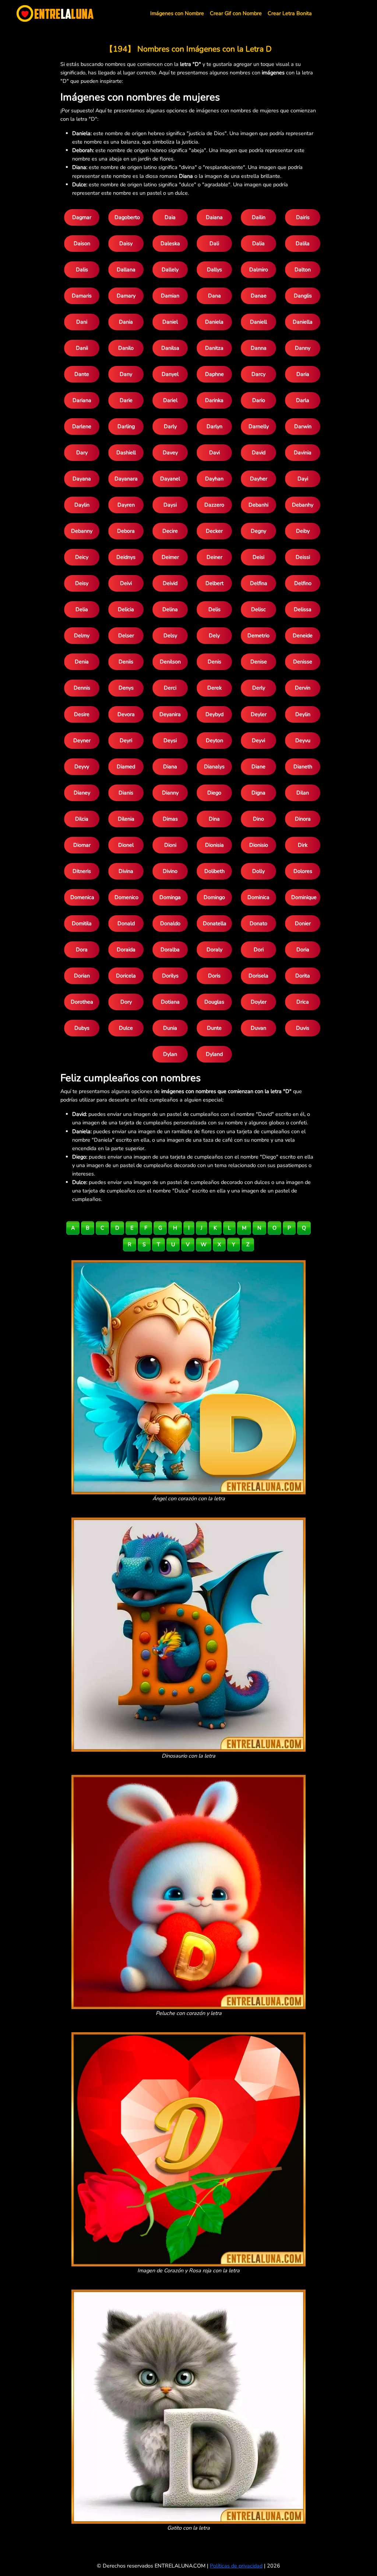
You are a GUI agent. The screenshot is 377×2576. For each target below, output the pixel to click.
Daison (82, 243)
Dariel (170, 400)
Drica (303, 1002)
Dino (258, 819)
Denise (259, 662)
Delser (126, 635)
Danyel (170, 374)
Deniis (126, 662)
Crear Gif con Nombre (236, 13)
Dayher (259, 479)
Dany (126, 374)
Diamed (126, 767)
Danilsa (170, 348)
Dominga (170, 897)
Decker (214, 531)
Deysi (170, 740)
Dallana (126, 269)
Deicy (82, 557)
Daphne (214, 374)
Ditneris (82, 871)
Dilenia (126, 819)
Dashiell (126, 452)
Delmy (82, 635)
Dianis (126, 793)
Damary (126, 296)
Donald (126, 923)
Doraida (126, 949)
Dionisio (259, 845)
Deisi (258, 557)
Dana (214, 296)
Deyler (259, 714)
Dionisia (214, 845)
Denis (214, 662)
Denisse (303, 662)
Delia (82, 609)
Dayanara (126, 479)
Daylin (82, 505)
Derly (259, 688)
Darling (126, 426)
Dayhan (214, 479)
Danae (259, 296)
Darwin (303, 426)
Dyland (214, 1054)
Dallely (170, 269)
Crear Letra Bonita (290, 13)
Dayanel (170, 479)
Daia (170, 217)
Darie (126, 400)
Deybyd (214, 714)
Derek (214, 688)
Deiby (303, 531)
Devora (126, 714)
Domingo (214, 897)
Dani (82, 322)
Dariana (82, 400)
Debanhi (258, 505)
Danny (303, 348)
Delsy (170, 635)
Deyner (82, 740)
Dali (214, 243)
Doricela (126, 976)
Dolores (303, 871)
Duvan (258, 1028)
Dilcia (82, 819)
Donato (258, 923)
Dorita (303, 976)
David (259, 452)
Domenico (126, 897)
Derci (170, 688)
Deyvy (82, 767)
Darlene (82, 426)
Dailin (259, 217)
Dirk (303, 845)
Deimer (170, 557)
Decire (170, 531)
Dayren (126, 505)
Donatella (215, 923)
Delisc (258, 609)
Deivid (170, 583)
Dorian (82, 976)
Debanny (82, 531)
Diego (214, 793)
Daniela (214, 322)
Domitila (82, 923)
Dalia (258, 243)
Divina (126, 871)
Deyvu (303, 740)
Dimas (170, 819)
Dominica (258, 897)
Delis (214, 609)
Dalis (82, 269)
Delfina (259, 583)
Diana (170, 767)
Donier (303, 923)
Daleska (170, 243)
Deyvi (258, 740)
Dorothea (82, 1002)
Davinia (303, 452)
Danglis (303, 296)
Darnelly (259, 426)
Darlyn (214, 426)
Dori (259, 949)
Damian (170, 296)
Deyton (214, 740)
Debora (126, 531)
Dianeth (303, 767)
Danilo (126, 348)
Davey (170, 452)
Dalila (303, 243)
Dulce (126, 1028)
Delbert (214, 583)
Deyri (126, 740)
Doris (214, 976)
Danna (259, 348)
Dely (214, 635)
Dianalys (214, 767)
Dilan (303, 793)
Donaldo (170, 923)
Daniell (258, 322)
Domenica (82, 897)
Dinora (303, 819)
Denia (82, 662)
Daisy (126, 243)
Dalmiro (259, 269)
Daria (303, 374)
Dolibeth (214, 871)
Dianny (170, 793)
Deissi (303, 557)
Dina (214, 819)
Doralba (170, 949)
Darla (303, 400)
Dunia (170, 1028)
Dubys (82, 1028)
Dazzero (214, 505)
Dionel (126, 845)
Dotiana (170, 1002)
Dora (82, 949)
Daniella (303, 322)
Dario (259, 400)
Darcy (258, 374)
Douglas (214, 1002)
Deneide (303, 635)
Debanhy (303, 505)
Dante (82, 374)
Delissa (303, 609)
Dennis (82, 688)
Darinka (214, 400)
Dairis (303, 217)
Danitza (214, 348)
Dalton (303, 269)
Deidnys (126, 557)
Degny (258, 531)
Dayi (303, 479)
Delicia (126, 609)
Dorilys (170, 976)
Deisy (82, 583)
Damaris (82, 296)
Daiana (214, 217)
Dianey (82, 793)
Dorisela (258, 976)
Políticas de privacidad (236, 2566)
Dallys (214, 269)
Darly (170, 426)
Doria (303, 949)
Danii (82, 348)
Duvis (303, 1028)
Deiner (214, 557)
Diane (258, 767)
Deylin (303, 714)
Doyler (259, 1002)
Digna (258, 793)
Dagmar (82, 217)
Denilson (170, 662)
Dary (82, 452)
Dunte (214, 1028)
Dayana (82, 479)
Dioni (170, 845)
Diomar (82, 845)
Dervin (303, 688)
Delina (170, 609)
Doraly (214, 949)
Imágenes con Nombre (177, 13)
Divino (170, 871)
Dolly (258, 871)
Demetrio (258, 635)
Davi (214, 452)
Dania (126, 322)
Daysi (170, 505)
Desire (82, 714)
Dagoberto (127, 217)
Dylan (170, 1054)
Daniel (170, 322)
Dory (126, 1002)
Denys (126, 688)
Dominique (304, 897)
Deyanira (170, 714)
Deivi (126, 583)
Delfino (303, 583)
